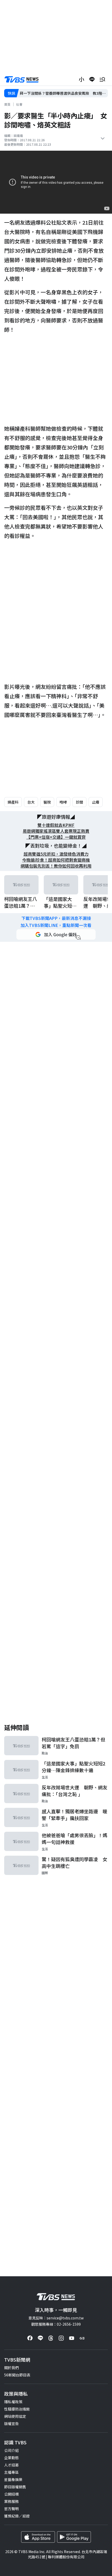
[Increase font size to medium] (82, 79)
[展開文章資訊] (103, 138)
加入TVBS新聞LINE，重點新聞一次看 (56, 925)
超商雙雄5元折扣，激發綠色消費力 (56, 854)
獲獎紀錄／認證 (17, 2516)
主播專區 (11, 2472)
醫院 (47, 802)
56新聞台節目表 (17, 2375)
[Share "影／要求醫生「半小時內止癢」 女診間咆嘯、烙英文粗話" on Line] (92, 79)
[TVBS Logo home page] (22, 79)
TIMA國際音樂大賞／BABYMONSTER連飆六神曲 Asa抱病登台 (64, 93)
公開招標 (11, 2494)
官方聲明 (11, 2509)
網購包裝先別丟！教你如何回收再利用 (56, 866)
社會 (19, 104)
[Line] (40, 2338)
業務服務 (11, 2501)
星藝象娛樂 (13, 2479)
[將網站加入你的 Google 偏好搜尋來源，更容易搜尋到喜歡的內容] (56, 934)
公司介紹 (11, 2450)
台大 (31, 802)
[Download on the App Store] (38, 2537)
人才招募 (11, 2465)
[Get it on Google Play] (74, 2537)
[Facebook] (30, 2338)
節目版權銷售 (15, 2487)
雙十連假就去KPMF (56, 825)
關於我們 (11, 2368)
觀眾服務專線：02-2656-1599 (56, 2324)
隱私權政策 (13, 2402)
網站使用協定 (15, 2416)
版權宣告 (11, 2424)
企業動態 (11, 2458)
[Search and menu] (102, 79)
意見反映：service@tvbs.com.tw (56, 2318)
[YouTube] (72, 2338)
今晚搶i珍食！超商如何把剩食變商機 (56, 860)
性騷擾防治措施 (17, 2409)
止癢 (96, 802)
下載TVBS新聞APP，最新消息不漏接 (56, 918)
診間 (79, 802)
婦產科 (13, 802)
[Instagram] (61, 2338)
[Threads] (51, 2338)
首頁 (7, 104)
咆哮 (63, 802)
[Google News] (82, 2338)
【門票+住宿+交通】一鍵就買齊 (56, 837)
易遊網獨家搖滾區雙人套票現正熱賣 (56, 831)
